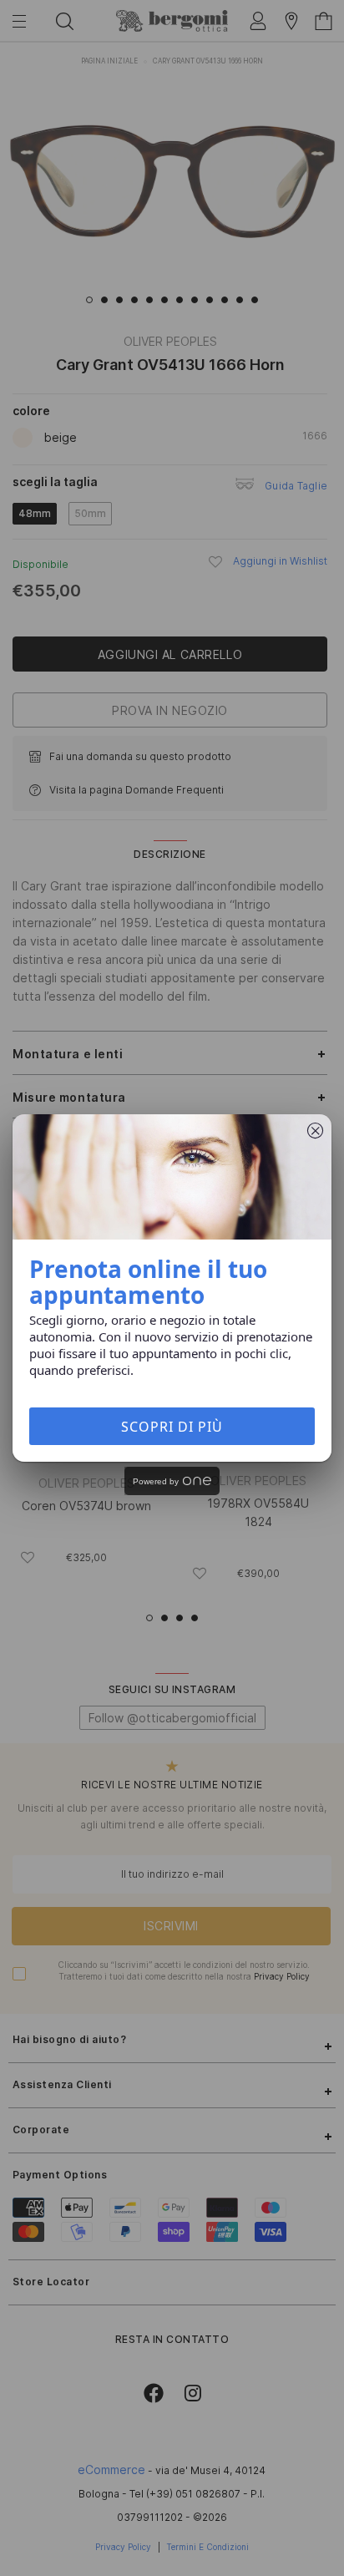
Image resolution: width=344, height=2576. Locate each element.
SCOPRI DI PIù (172, 1427)
